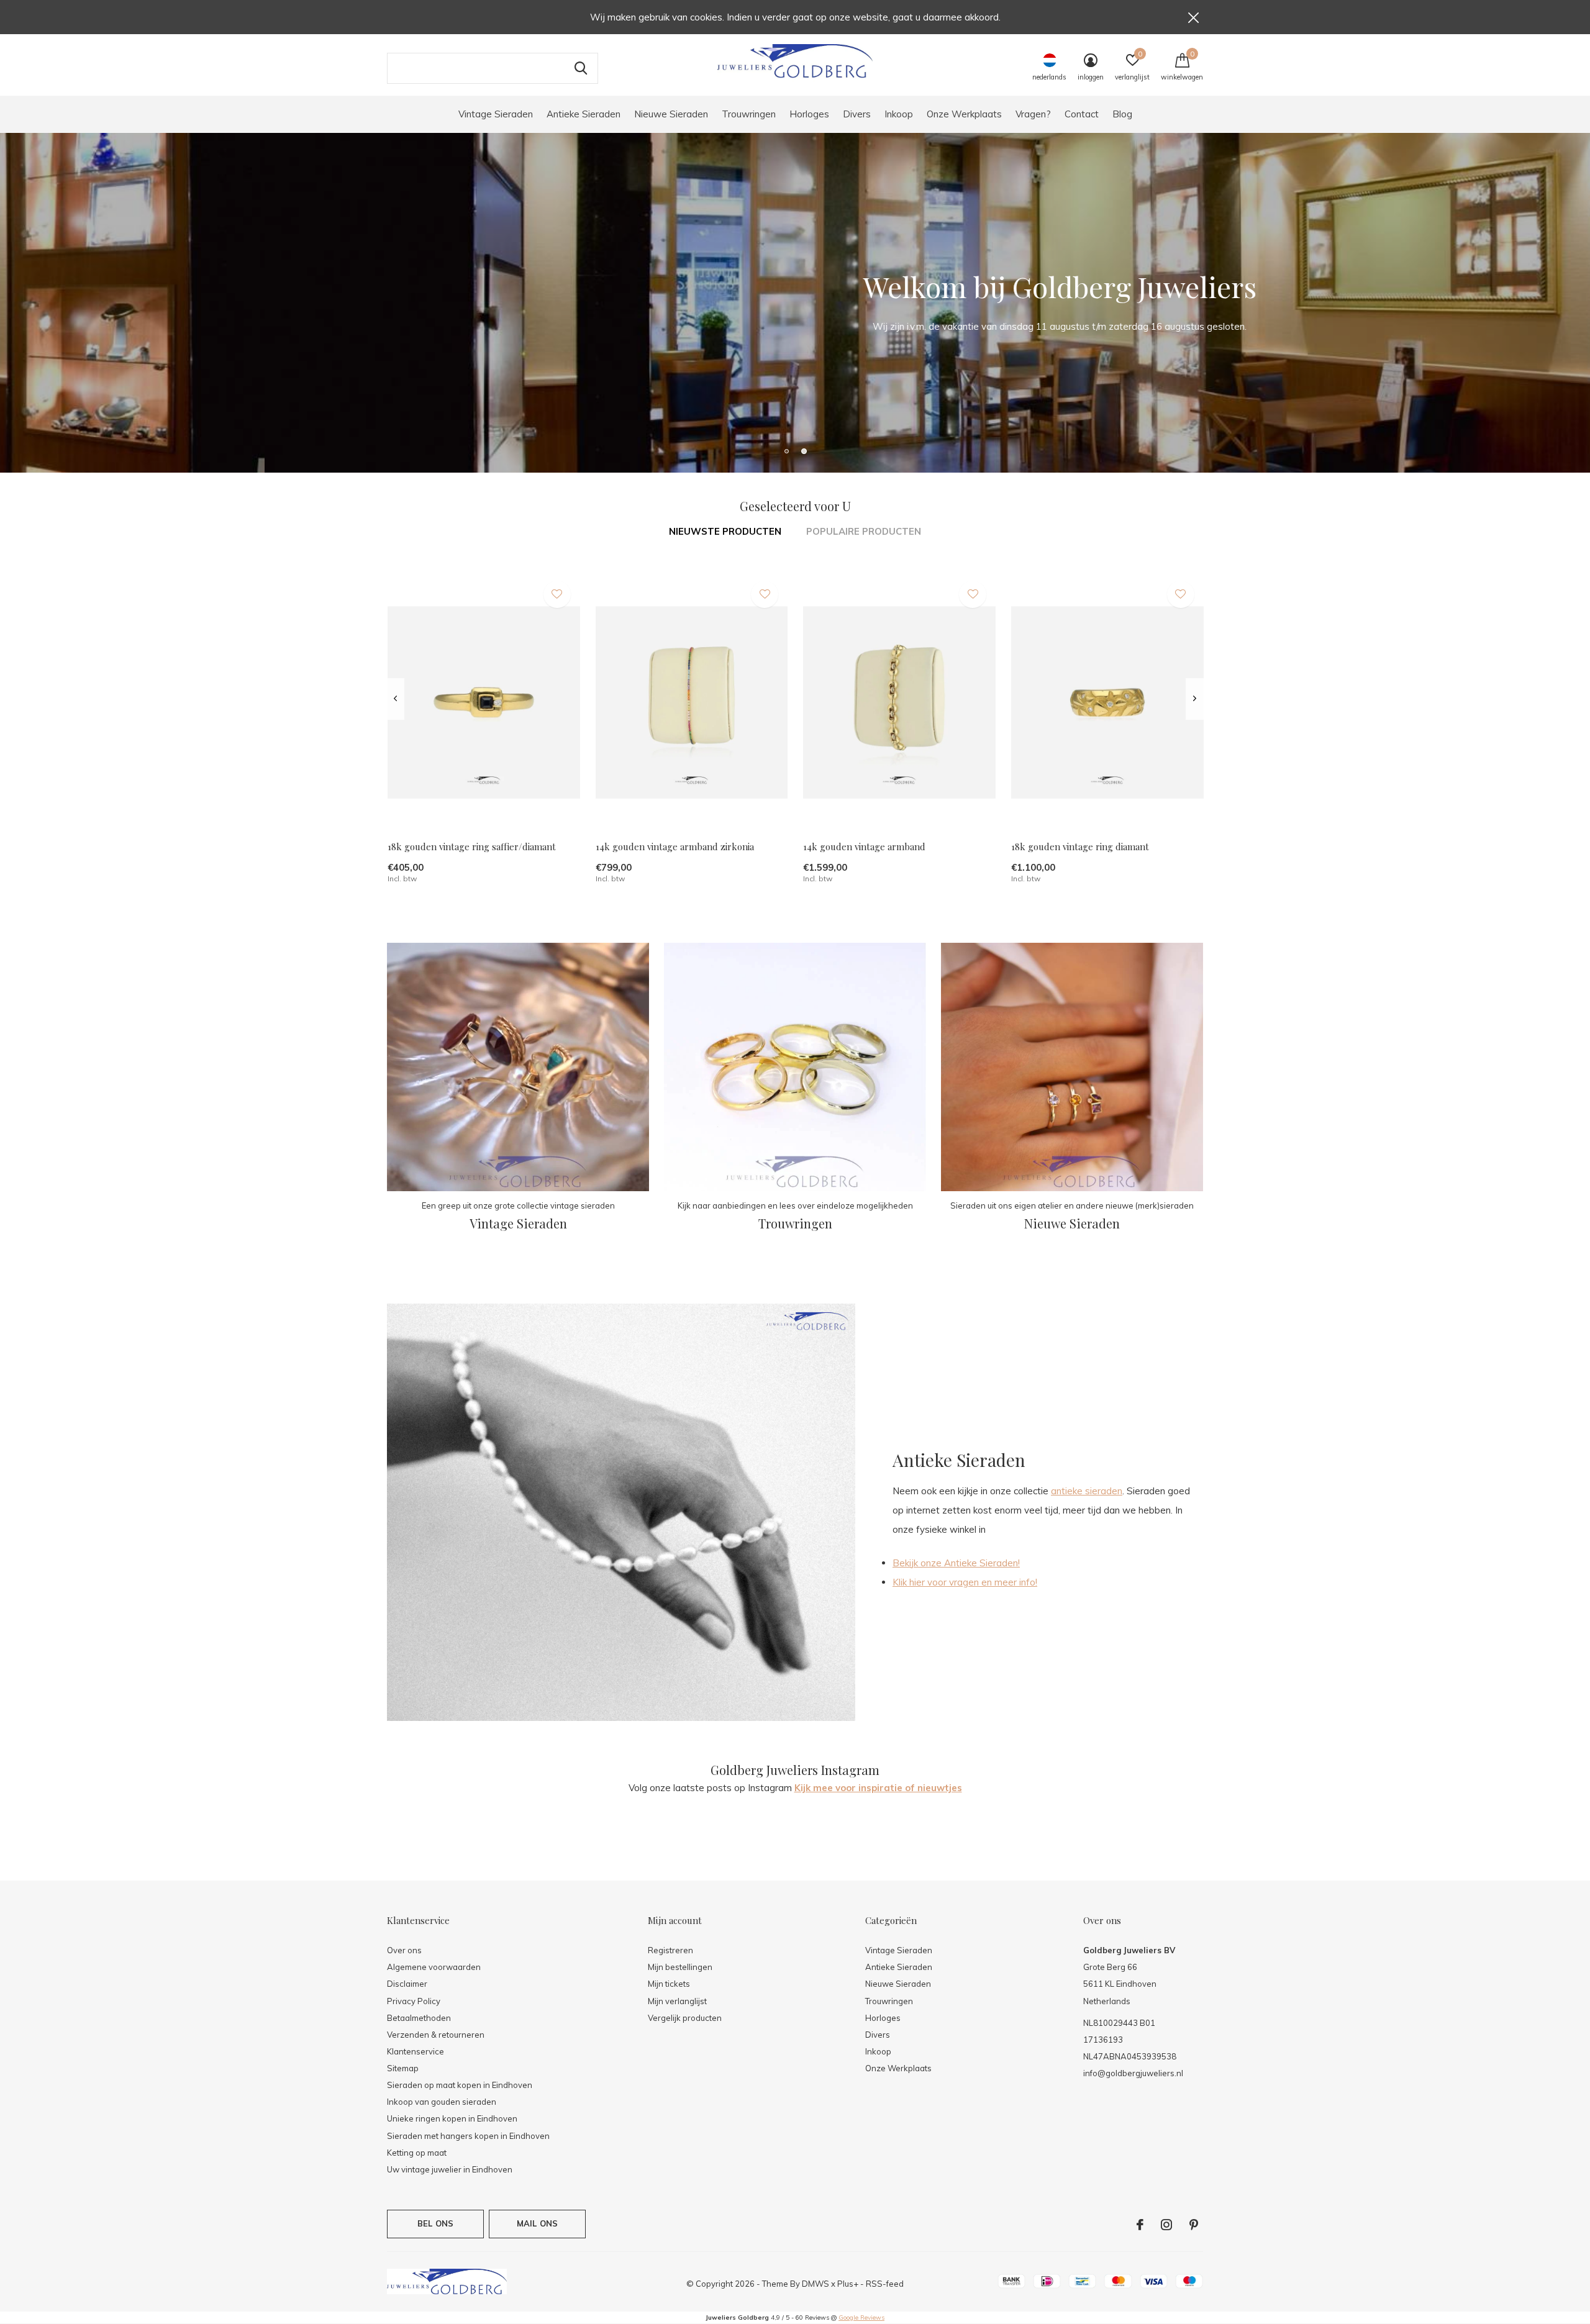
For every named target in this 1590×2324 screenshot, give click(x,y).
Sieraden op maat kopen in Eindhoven (460, 2085)
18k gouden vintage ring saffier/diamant (472, 847)
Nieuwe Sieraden (671, 114)
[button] (786, 451)
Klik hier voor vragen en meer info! (965, 1582)
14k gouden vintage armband (864, 847)
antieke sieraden (1087, 1491)
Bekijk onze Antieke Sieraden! (956, 1563)
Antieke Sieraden (584, 114)
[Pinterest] (1194, 2225)
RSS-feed (885, 2284)
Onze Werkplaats (964, 114)
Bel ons (435, 2223)
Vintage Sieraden (496, 114)
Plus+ (848, 2284)
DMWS (815, 2284)
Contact (1082, 114)
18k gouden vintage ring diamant (1080, 847)
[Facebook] (1140, 2225)
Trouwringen (749, 114)
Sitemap (403, 2068)
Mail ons (537, 2223)
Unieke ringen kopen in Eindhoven (452, 2118)
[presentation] (395, 699)
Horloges (809, 114)
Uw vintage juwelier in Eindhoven (450, 2169)
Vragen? (1033, 114)
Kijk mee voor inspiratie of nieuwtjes (878, 1788)
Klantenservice (416, 2051)
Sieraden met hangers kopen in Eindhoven (468, 2136)
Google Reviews (861, 2317)
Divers (857, 114)
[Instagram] (1166, 2225)
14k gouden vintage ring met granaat (1508, 1986)
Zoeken (581, 68)
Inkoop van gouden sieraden (442, 2102)
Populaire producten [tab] (864, 531)
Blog (1122, 114)
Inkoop (899, 114)
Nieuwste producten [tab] (725, 531)
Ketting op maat (417, 2153)
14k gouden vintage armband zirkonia (675, 847)
